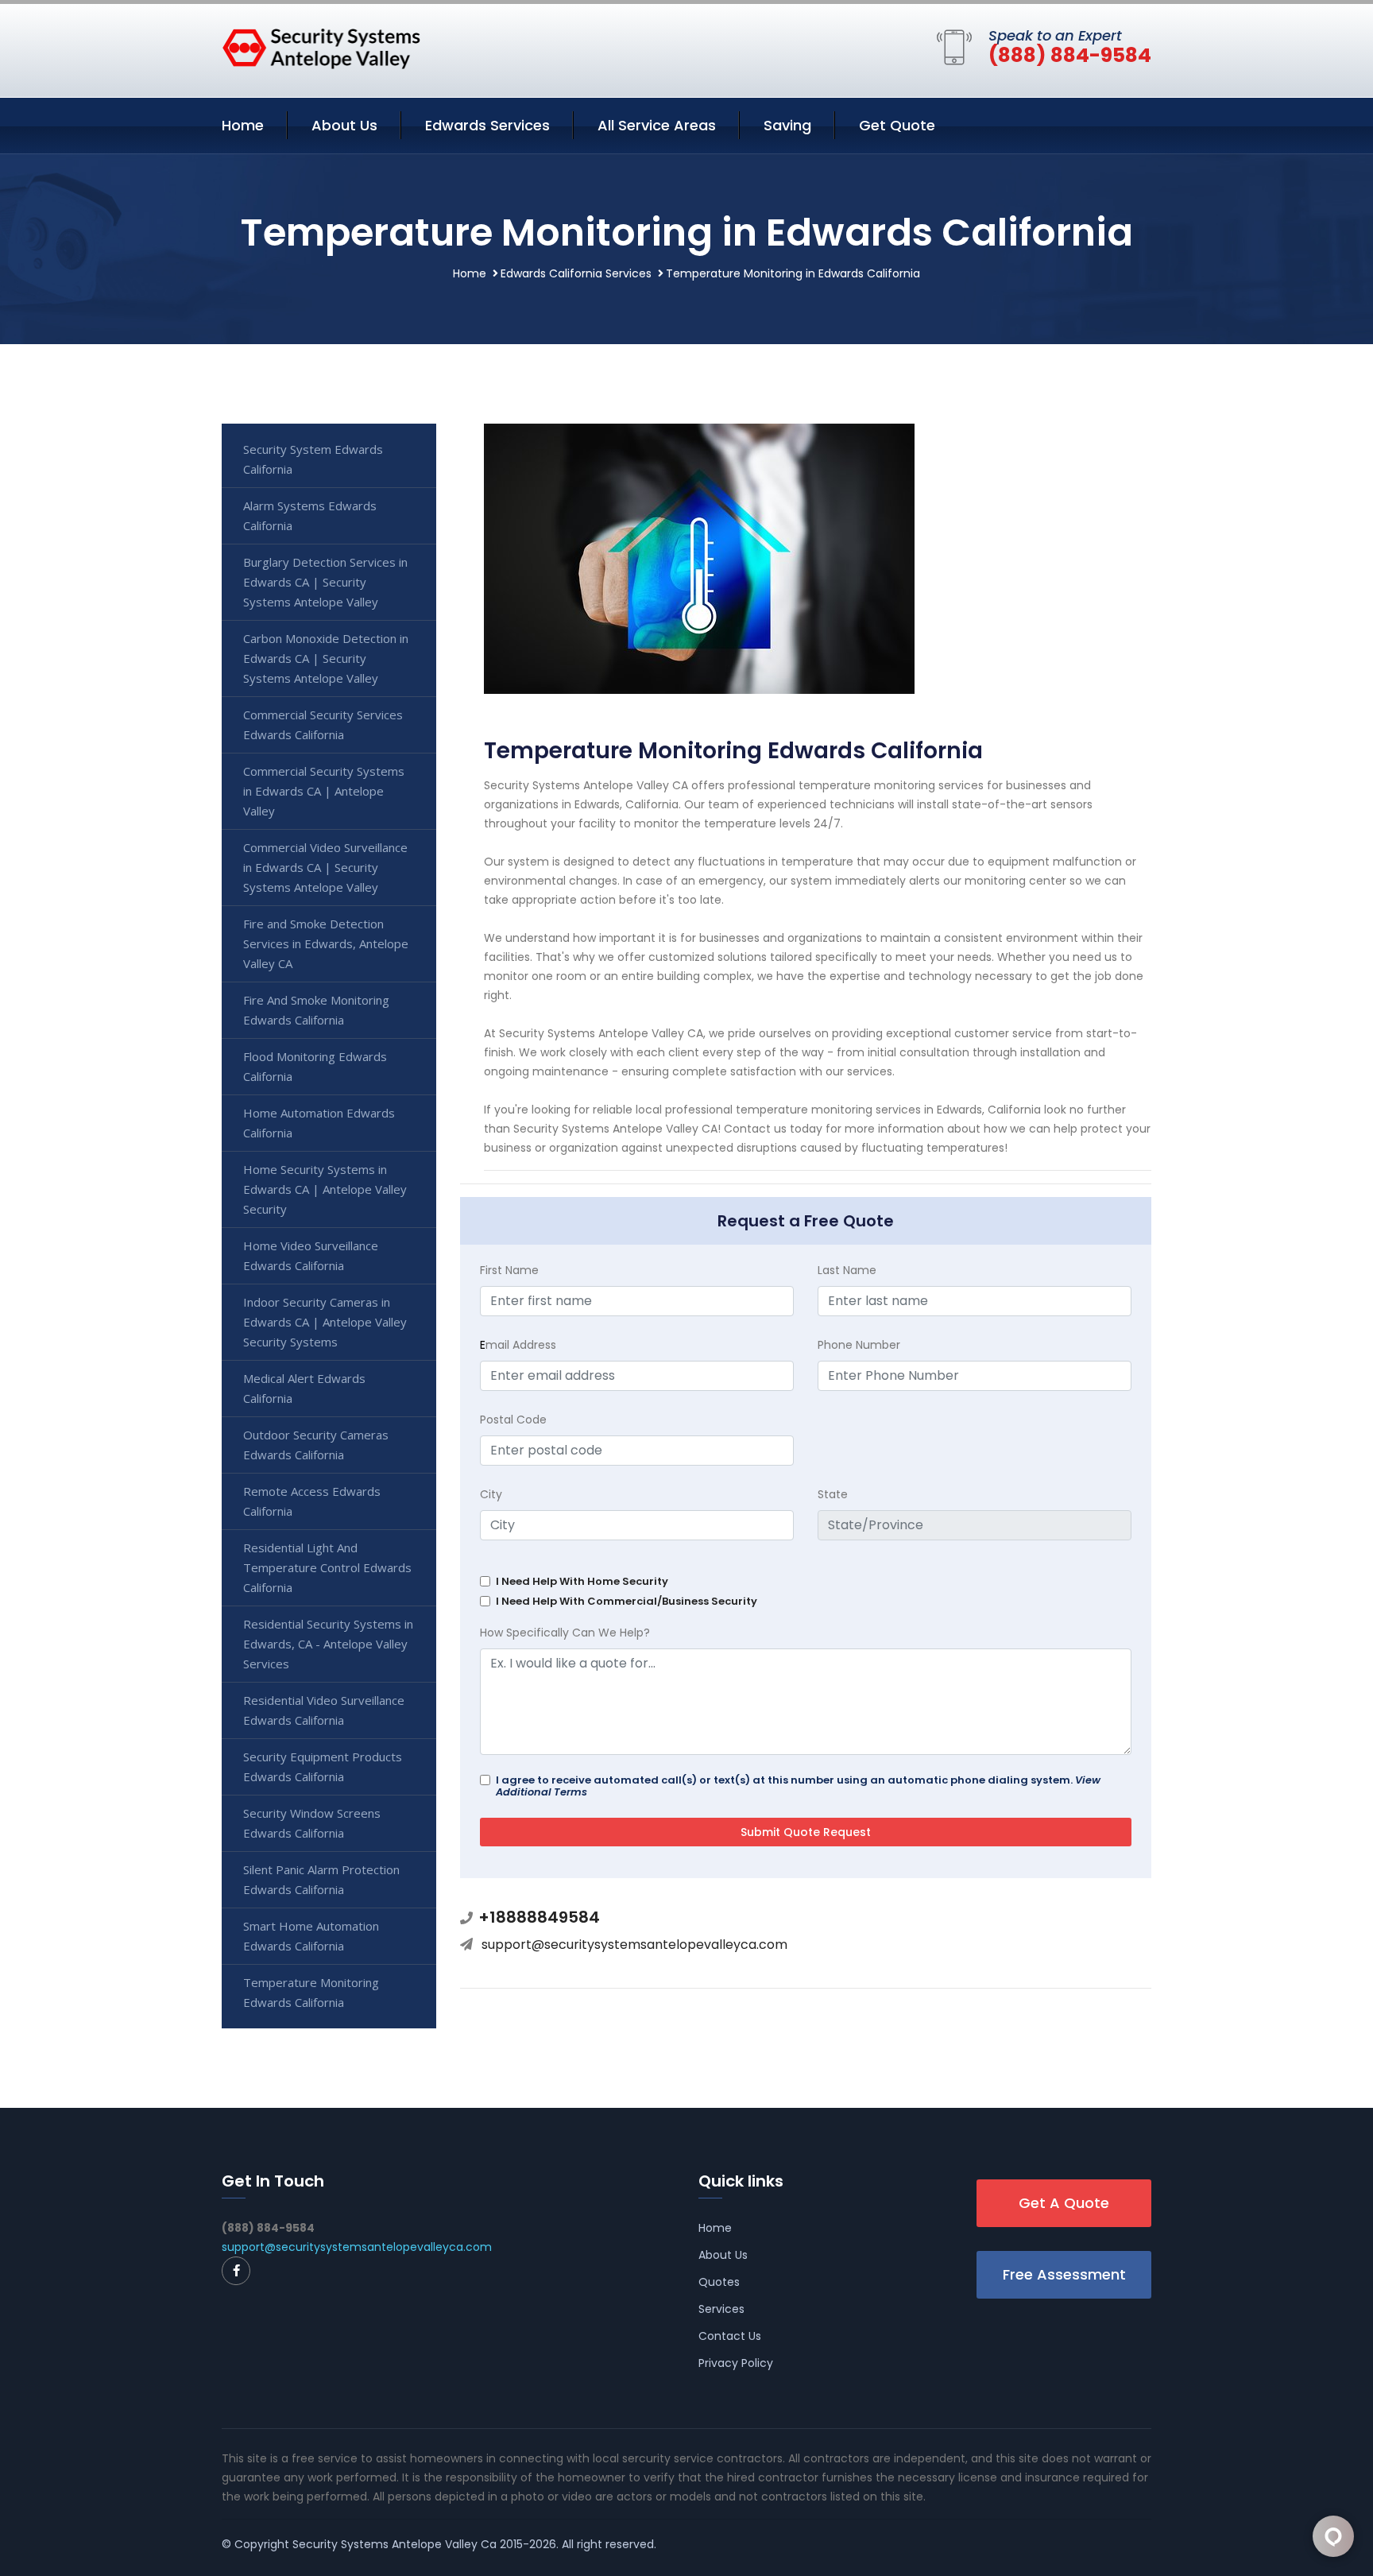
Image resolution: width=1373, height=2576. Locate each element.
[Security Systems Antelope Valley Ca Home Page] (321, 48)
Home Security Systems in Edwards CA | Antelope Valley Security (325, 1189)
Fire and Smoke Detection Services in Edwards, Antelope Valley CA (326, 943)
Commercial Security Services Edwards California (323, 724)
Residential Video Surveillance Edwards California (324, 1710)
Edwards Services (487, 125)
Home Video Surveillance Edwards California (311, 1255)
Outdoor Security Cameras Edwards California (316, 1445)
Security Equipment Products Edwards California (323, 1766)
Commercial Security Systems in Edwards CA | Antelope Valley (324, 791)
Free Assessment (1064, 2274)
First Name (509, 1270)
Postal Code (513, 1420)
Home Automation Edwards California (319, 1123)
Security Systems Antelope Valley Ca (394, 2544)
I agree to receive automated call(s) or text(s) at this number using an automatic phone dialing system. (798, 1786)
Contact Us (730, 2336)
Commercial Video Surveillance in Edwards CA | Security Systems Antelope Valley (325, 867)
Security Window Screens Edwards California (312, 1823)
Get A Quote (1064, 2203)
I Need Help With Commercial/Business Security (627, 1601)
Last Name (847, 1270)
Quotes (719, 2282)
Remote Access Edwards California (312, 1501)
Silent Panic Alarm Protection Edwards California (321, 1879)
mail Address (518, 1345)
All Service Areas (657, 125)
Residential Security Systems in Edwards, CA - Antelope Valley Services (328, 1644)
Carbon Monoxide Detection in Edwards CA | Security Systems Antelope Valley (326, 658)
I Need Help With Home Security (582, 1581)
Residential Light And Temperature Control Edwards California (327, 1567)
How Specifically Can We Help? (565, 1633)
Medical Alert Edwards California (304, 1388)
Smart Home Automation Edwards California (311, 1936)
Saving (787, 125)
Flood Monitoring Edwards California (315, 1066)
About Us (344, 125)
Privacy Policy (736, 2363)
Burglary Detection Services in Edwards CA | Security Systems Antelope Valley (325, 582)
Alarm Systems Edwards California (310, 515)
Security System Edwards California (313, 459)
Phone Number (859, 1345)
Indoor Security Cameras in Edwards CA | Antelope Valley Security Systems (325, 1322)
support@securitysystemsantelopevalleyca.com (634, 1945)
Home (243, 125)
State (833, 1494)
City (491, 1494)
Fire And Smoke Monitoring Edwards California (316, 1010)
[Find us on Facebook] (236, 2271)
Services (721, 2309)
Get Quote (897, 125)
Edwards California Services (576, 273)
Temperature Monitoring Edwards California (311, 1992)
